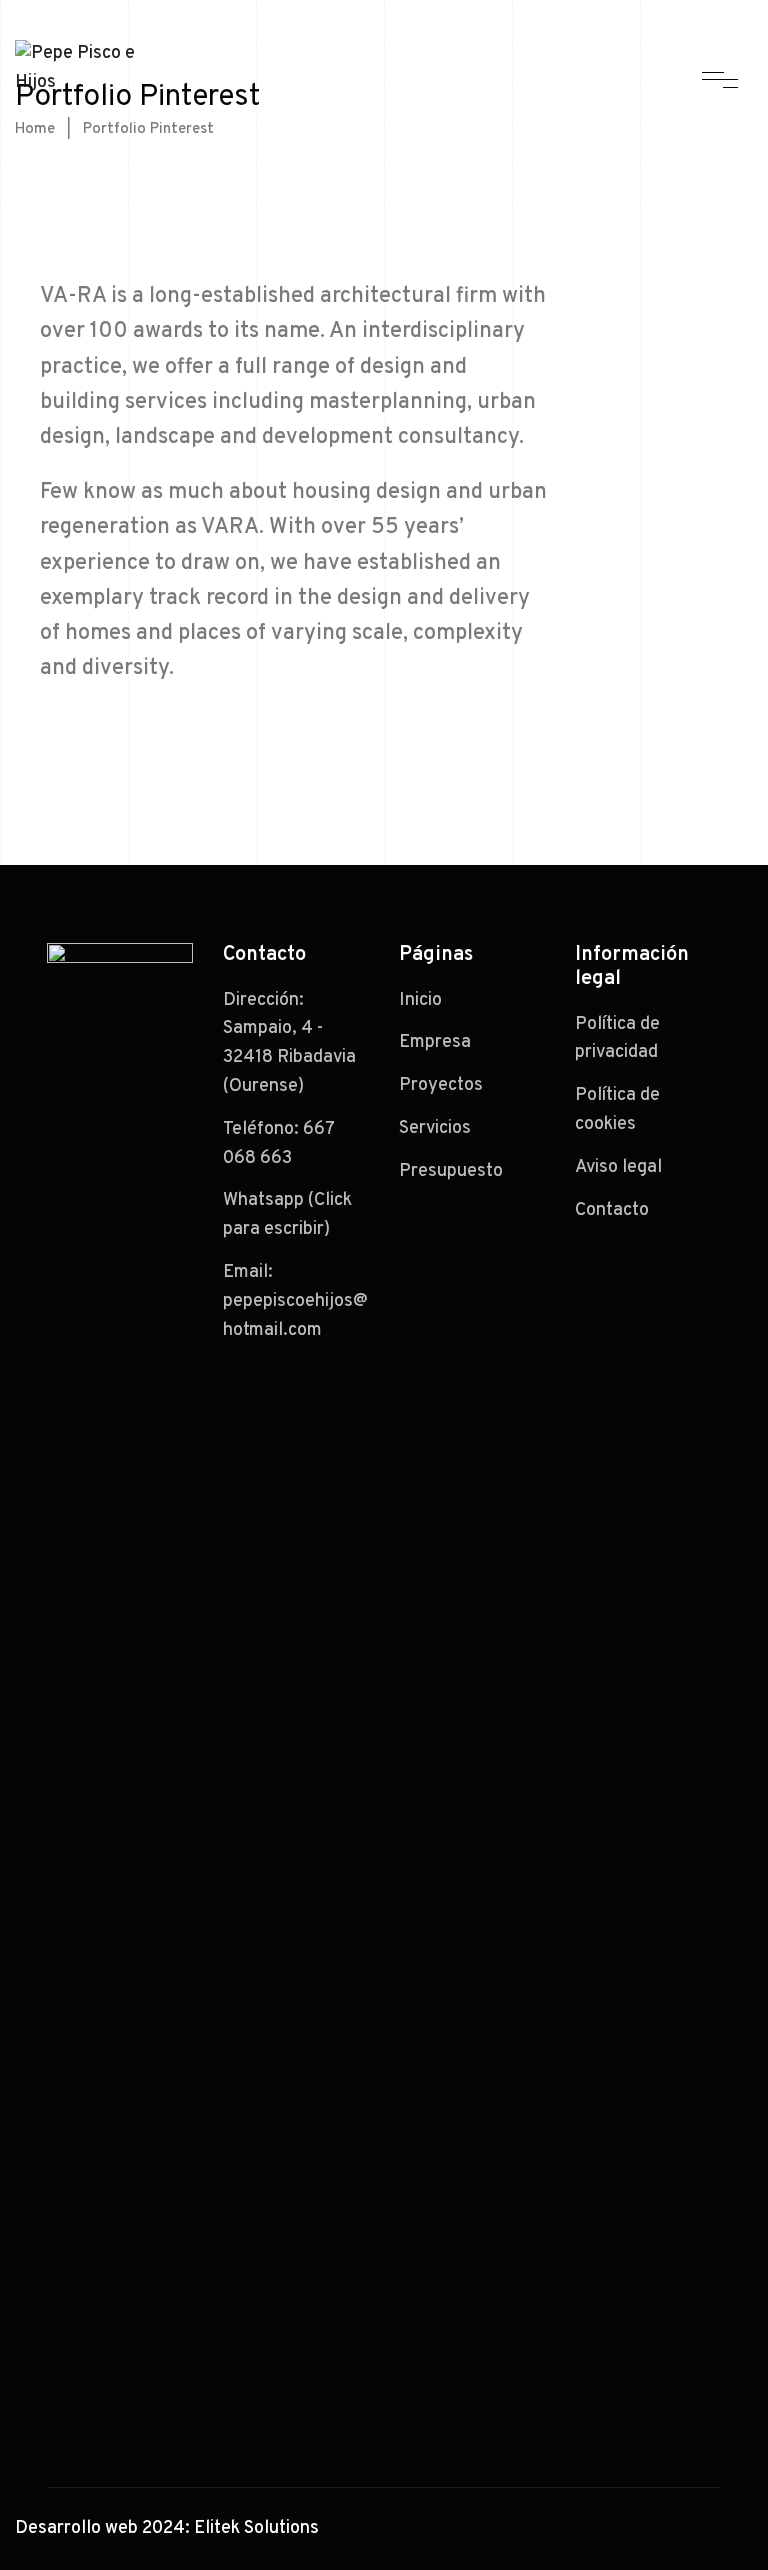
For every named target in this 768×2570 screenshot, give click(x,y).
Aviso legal (618, 1167)
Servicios (435, 1128)
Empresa (435, 1042)
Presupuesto (451, 1171)
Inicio (420, 1000)
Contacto (612, 1210)
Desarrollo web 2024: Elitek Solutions (167, 2528)
